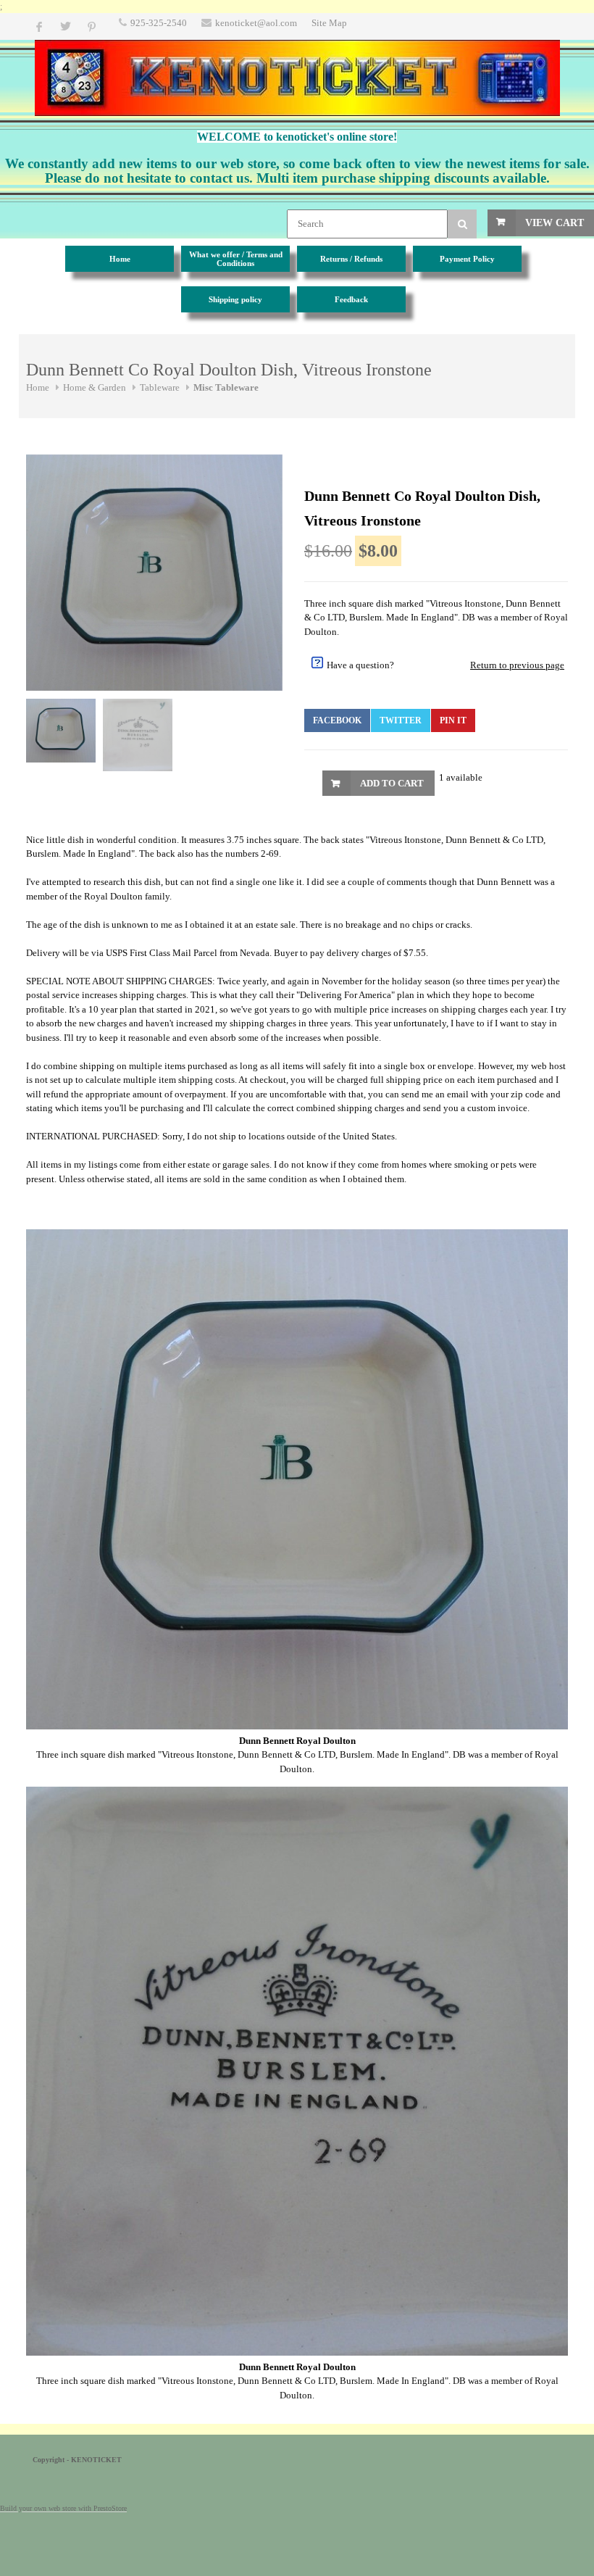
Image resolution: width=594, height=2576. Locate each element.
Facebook (337, 720)
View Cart (555, 223)
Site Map (329, 23)
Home (38, 387)
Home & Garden (95, 387)
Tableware (160, 387)
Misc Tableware (226, 387)
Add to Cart (392, 783)
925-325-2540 (159, 23)
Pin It (453, 720)
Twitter (401, 720)
